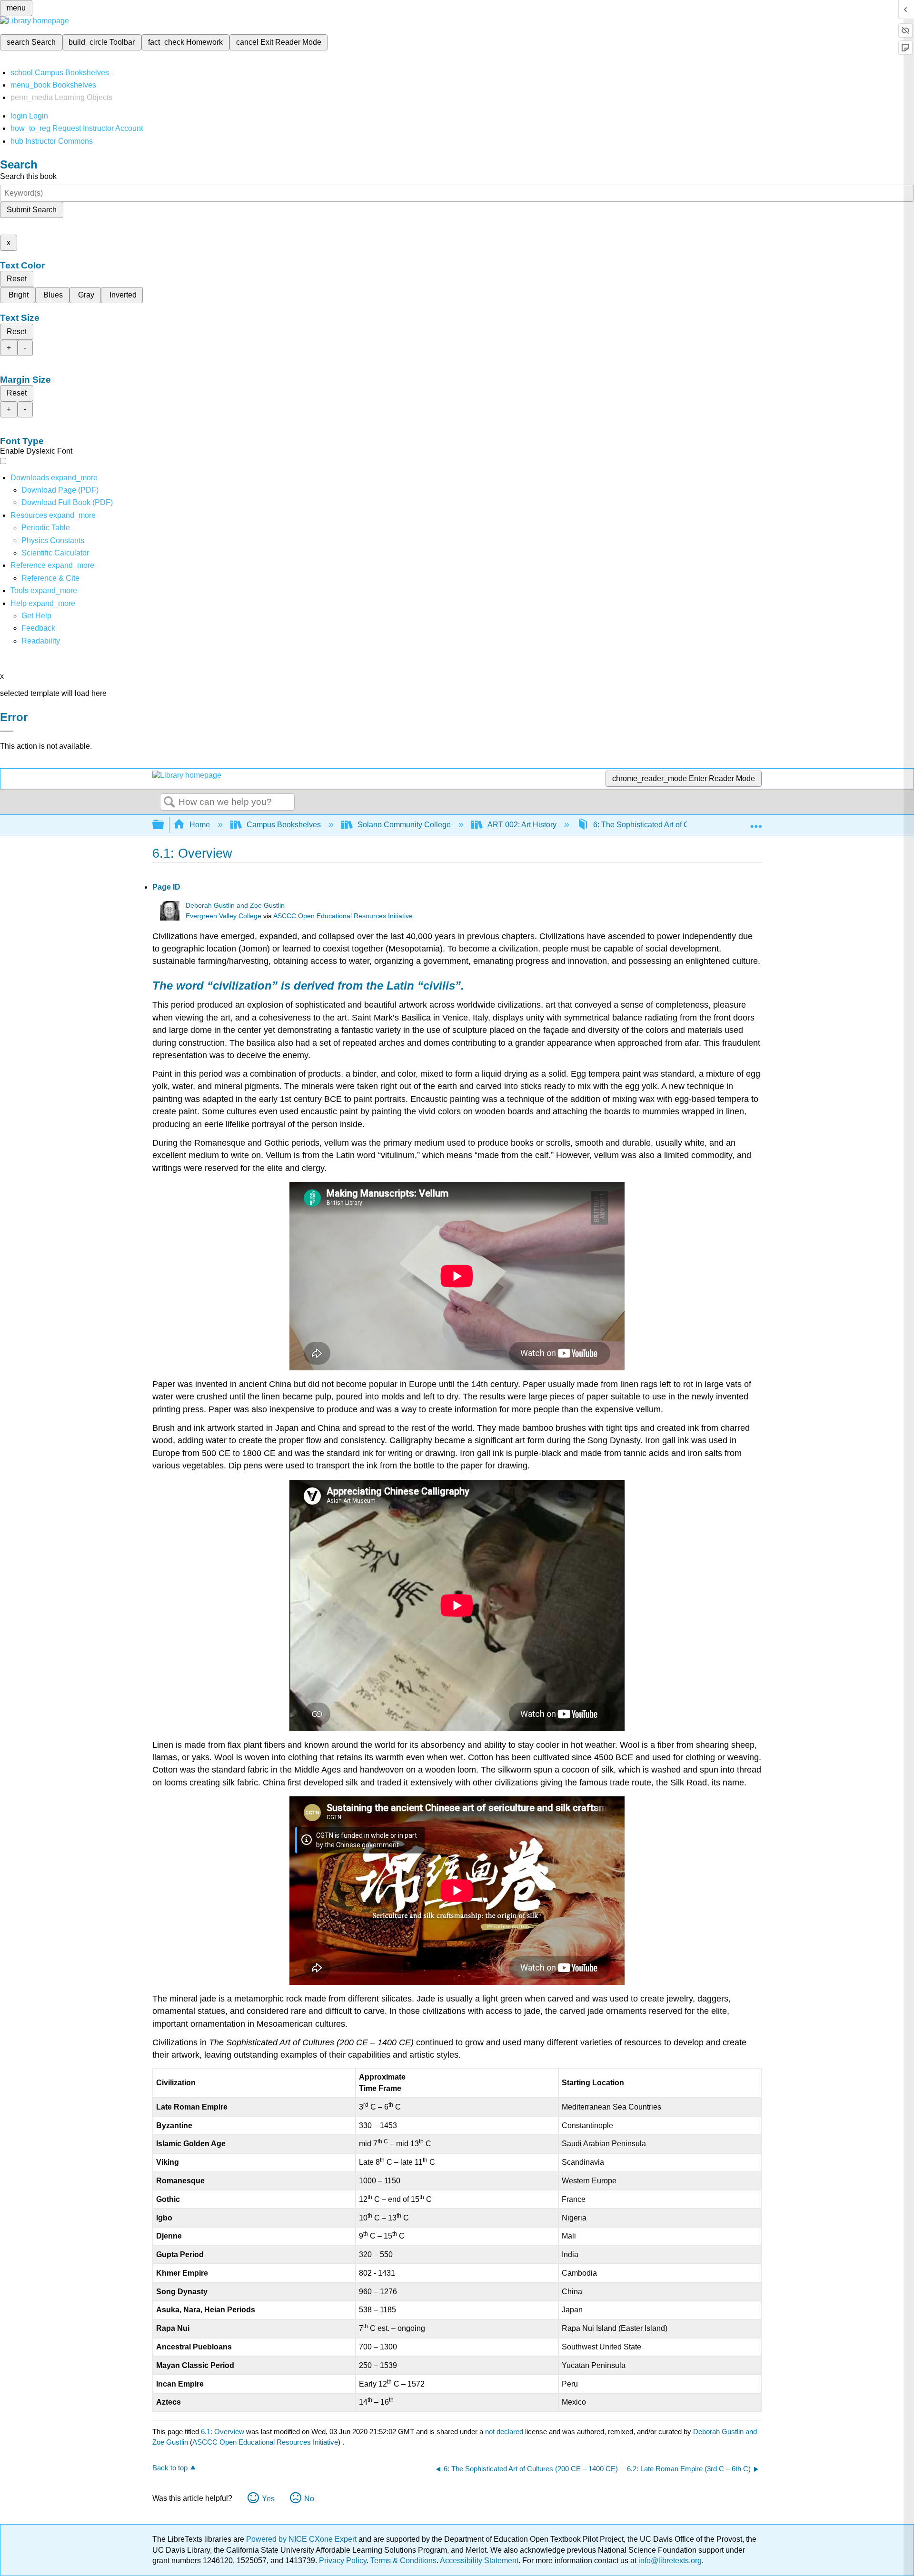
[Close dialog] (7, 731)
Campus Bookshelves (284, 825)
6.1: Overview (223, 2432)
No (309, 2499)
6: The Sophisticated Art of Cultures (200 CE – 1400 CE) (688, 825)
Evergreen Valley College (224, 916)
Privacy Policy (343, 2561)
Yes (268, 2499)
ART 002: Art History (522, 825)
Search (169, 803)
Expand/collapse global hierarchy (164, 825)
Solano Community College (404, 825)
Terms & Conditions (403, 2561)
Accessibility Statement (479, 2561)
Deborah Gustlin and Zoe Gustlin (235, 906)
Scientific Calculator (55, 553)
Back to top (170, 2468)
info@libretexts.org (669, 2561)
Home (200, 825)
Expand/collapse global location (756, 822)
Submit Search (32, 210)
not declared (505, 2432)
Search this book (28, 176)
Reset (17, 279)
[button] (38, 628)
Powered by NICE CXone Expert (302, 2539)
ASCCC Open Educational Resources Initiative (343, 916)
